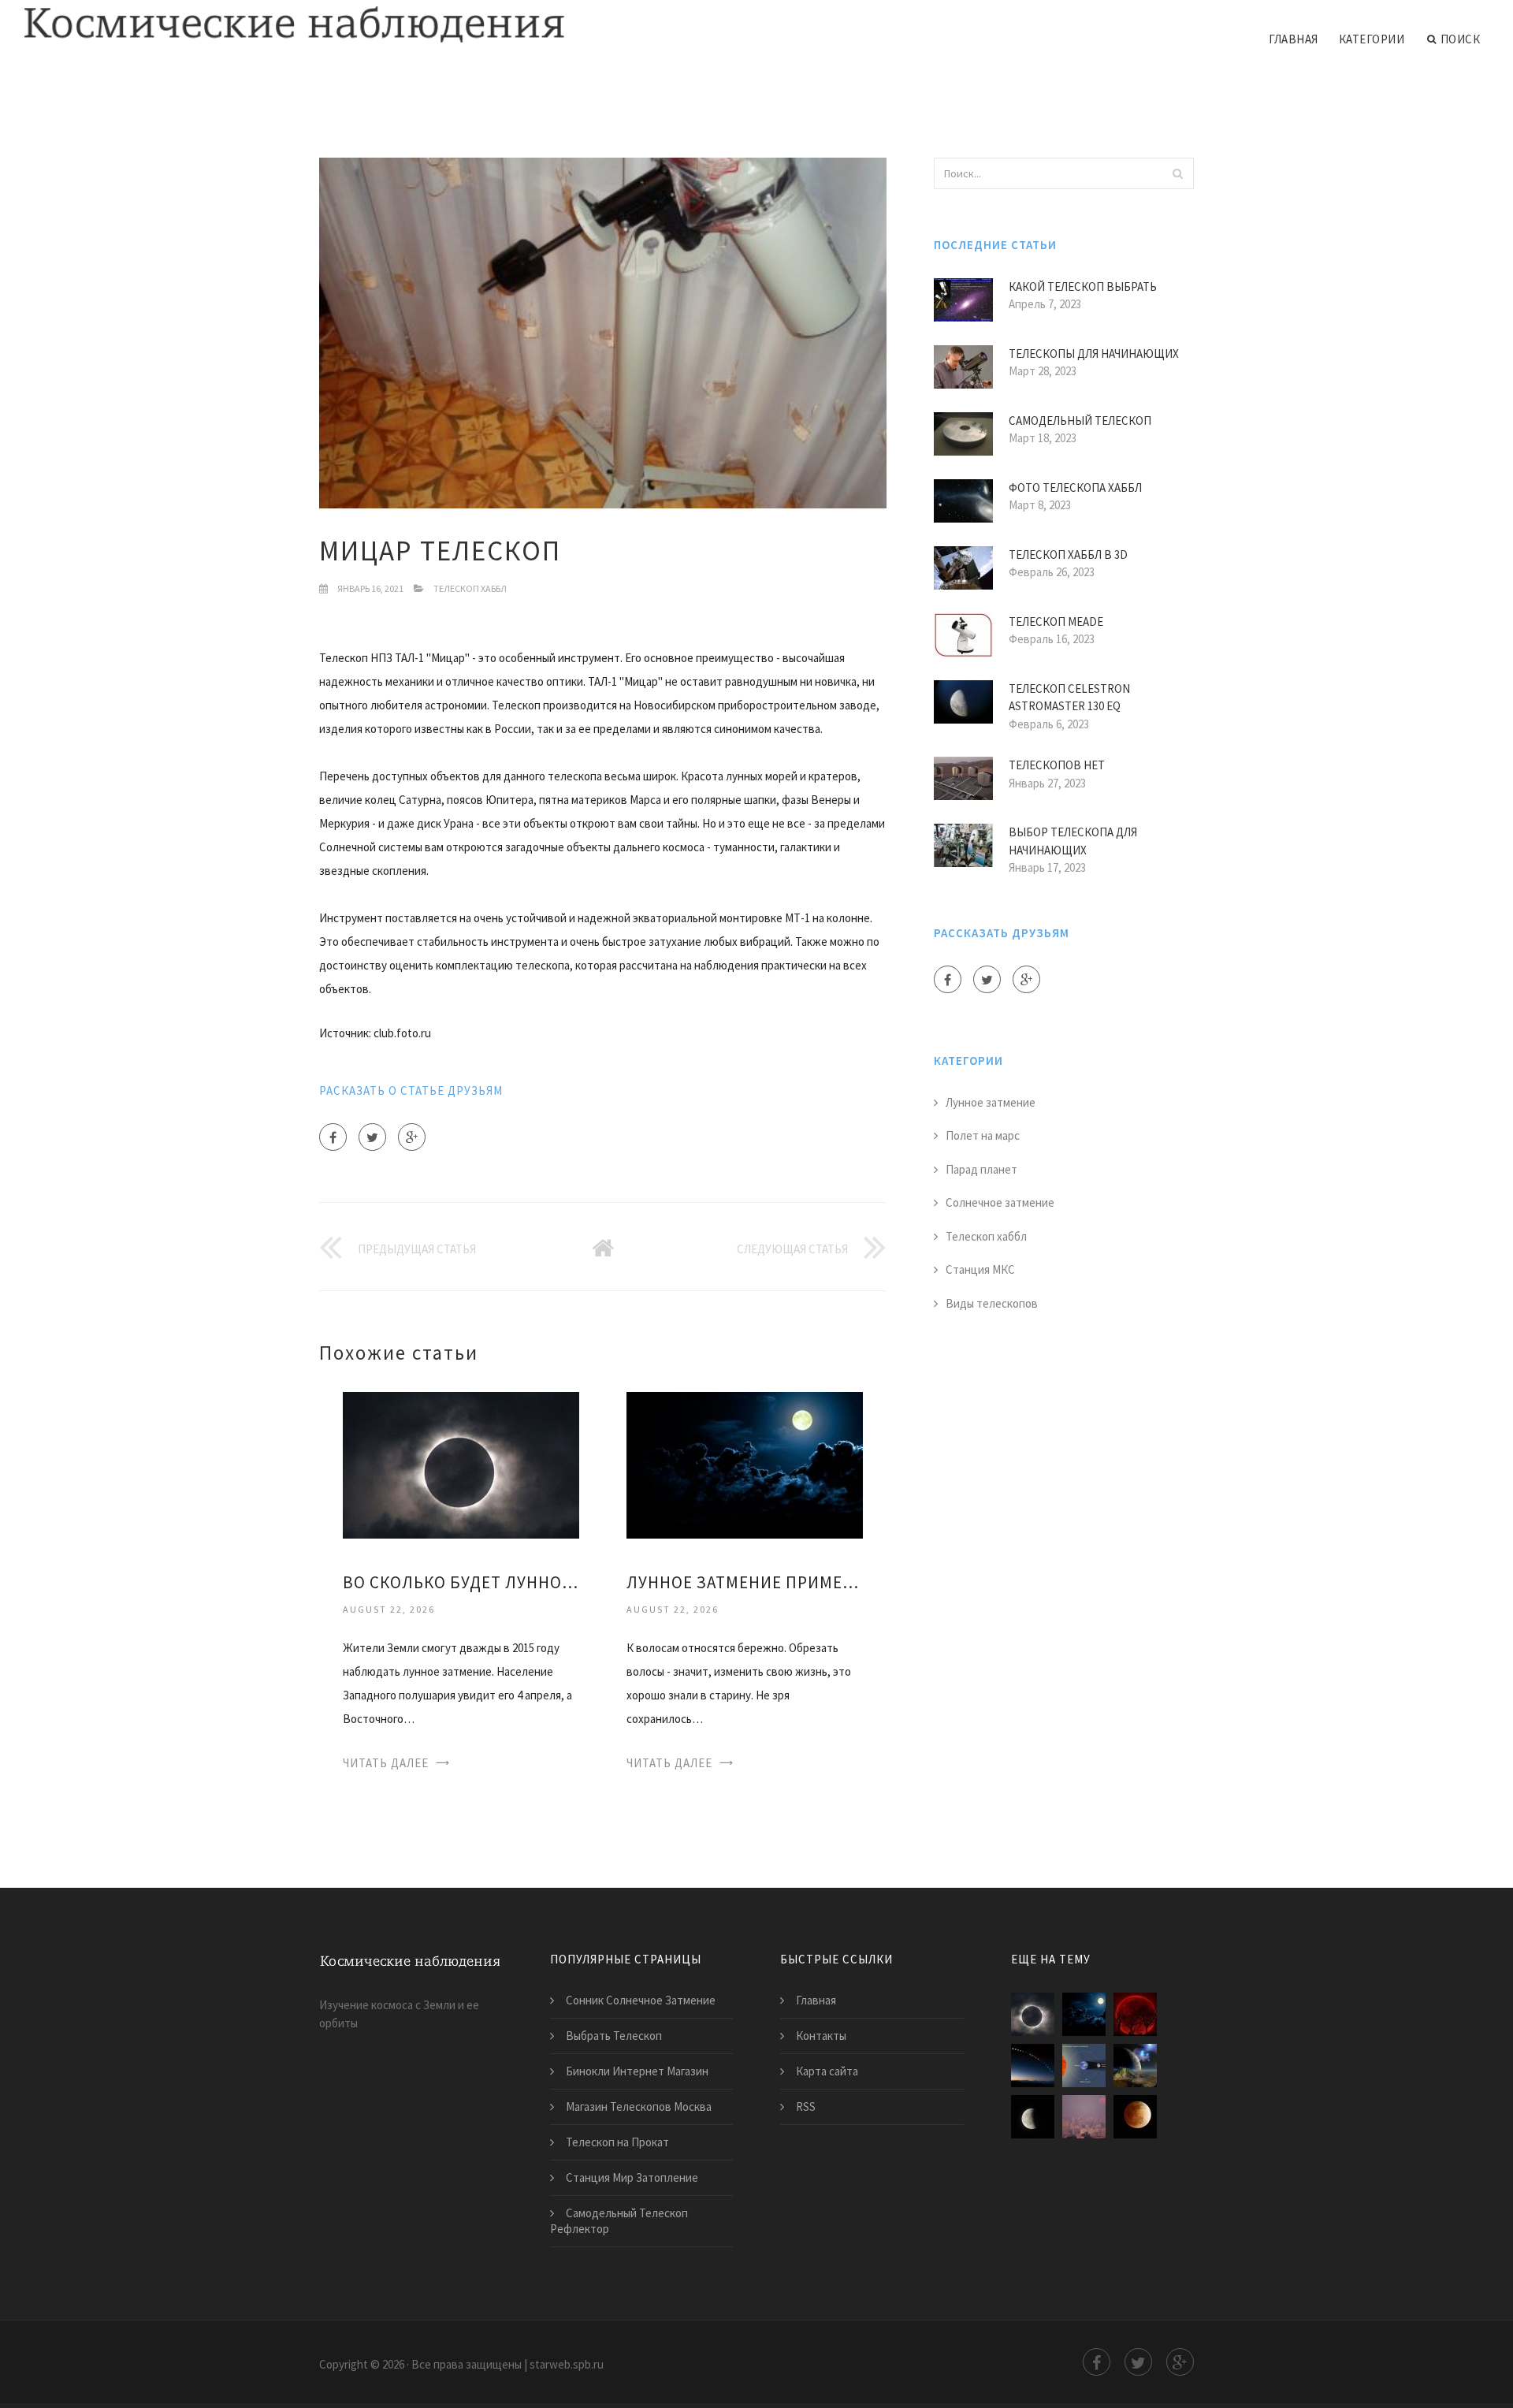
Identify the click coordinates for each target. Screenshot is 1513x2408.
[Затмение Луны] (1084, 2066)
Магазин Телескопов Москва (639, 2107)
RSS (806, 2107)
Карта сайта (827, 2071)
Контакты (821, 2036)
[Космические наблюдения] (294, 25)
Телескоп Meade (1056, 622)
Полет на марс (983, 1135)
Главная (1294, 39)
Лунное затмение (991, 1102)
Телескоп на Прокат (617, 2142)
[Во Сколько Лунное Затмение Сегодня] (1033, 2117)
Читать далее (386, 1763)
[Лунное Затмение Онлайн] (1135, 2117)
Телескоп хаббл (470, 588)
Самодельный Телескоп (1080, 421)
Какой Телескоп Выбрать (1083, 287)
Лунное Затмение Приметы (745, 1582)
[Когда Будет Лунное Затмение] (1135, 2014)
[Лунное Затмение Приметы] (745, 1464)
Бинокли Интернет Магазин (637, 2071)
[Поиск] (1177, 173)
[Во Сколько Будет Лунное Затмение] (461, 1464)
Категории (1372, 39)
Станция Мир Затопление (632, 2177)
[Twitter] (372, 1137)
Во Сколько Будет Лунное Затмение (461, 1582)
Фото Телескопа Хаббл (1075, 488)
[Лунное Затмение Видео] (1135, 2066)
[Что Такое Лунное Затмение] (1033, 2066)
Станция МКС (980, 1269)
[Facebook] (333, 1137)
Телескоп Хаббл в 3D (1068, 555)
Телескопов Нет (1057, 765)
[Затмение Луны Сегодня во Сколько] (1084, 2117)
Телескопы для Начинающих (1094, 354)
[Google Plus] (412, 1137)
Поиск (1461, 39)
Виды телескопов (992, 1303)
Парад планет (981, 1169)
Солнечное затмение (1000, 1202)
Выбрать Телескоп (614, 2036)
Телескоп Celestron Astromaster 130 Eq (1069, 698)
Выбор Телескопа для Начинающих (1073, 841)
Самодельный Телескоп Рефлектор (619, 2221)
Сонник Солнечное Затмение (641, 2000)
